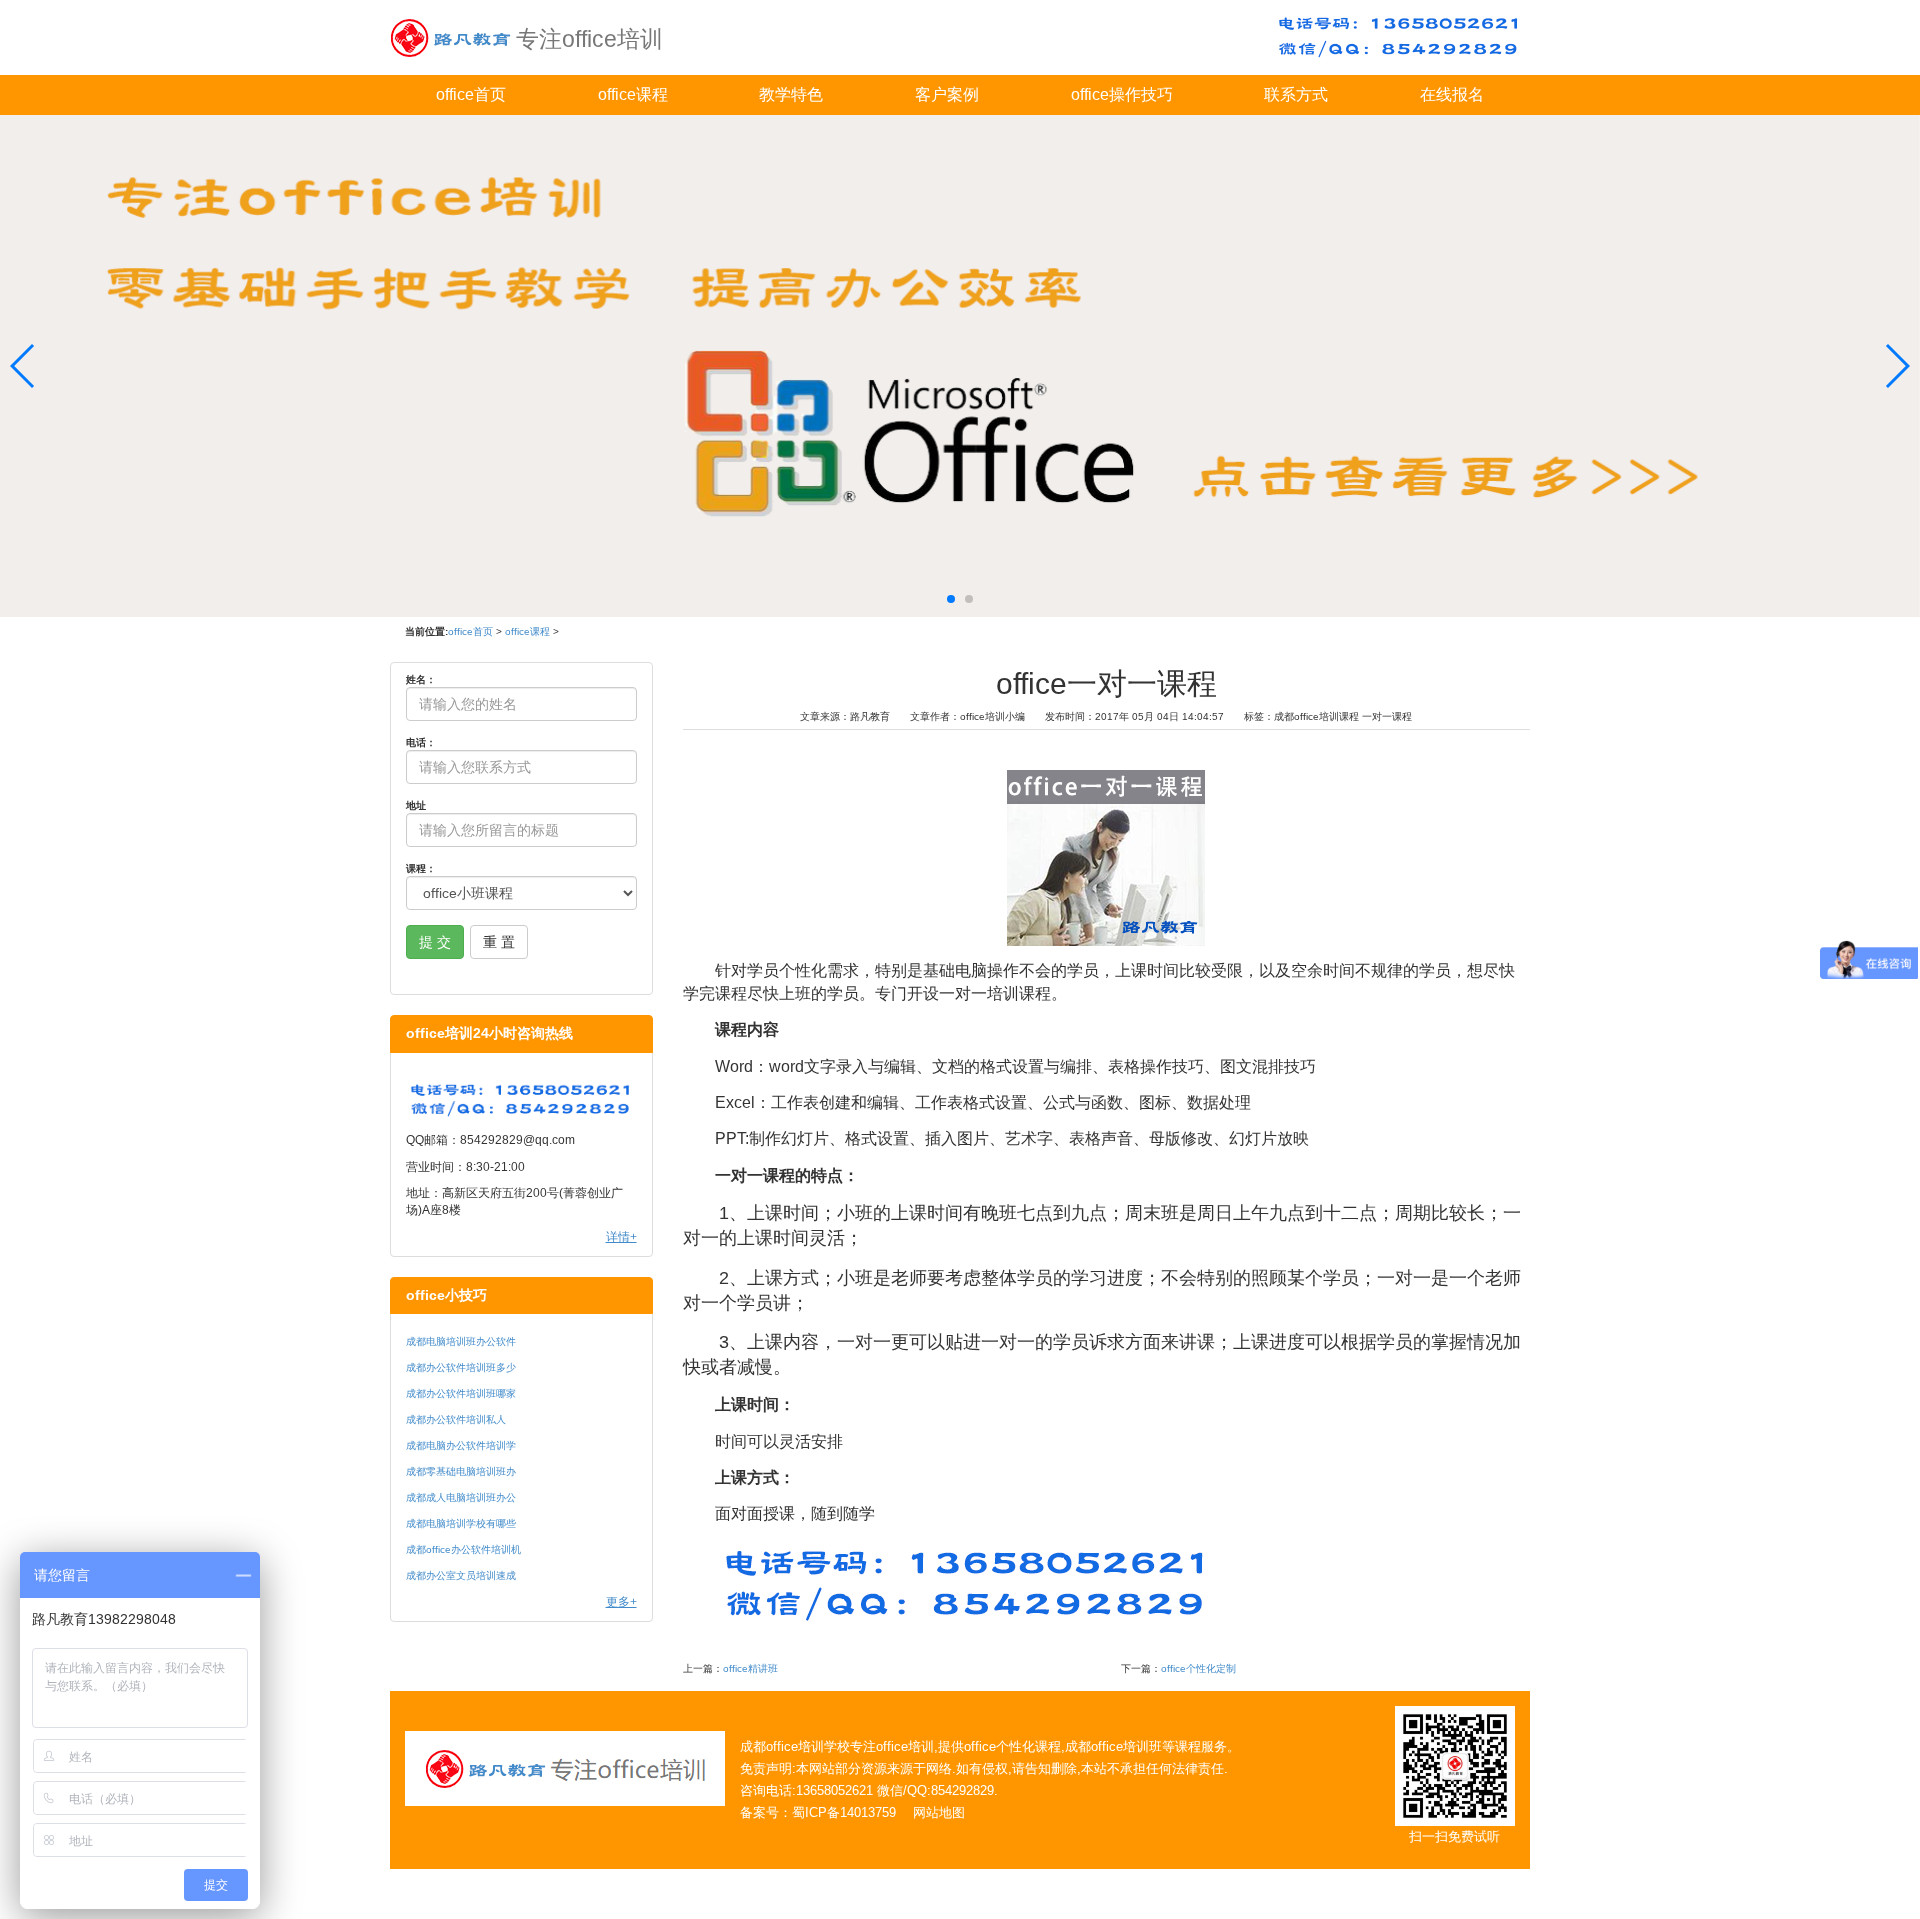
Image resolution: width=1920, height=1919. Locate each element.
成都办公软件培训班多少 (461, 1367)
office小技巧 (446, 1295)
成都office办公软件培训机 (463, 1549)
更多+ (621, 1602)
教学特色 (791, 94)
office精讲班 (750, 1668)
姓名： (421, 679)
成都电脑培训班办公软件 (461, 1341)
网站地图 (939, 1812)
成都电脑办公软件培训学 (461, 1445)
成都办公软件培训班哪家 (461, 1393)
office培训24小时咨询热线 (489, 1033)
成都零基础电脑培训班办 (461, 1471)
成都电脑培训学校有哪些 (461, 1523)
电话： (421, 742)
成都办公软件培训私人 (456, 1419)
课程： (421, 868)
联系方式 (1296, 94)
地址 (416, 805)
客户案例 (947, 94)
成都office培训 (782, 1746)
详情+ (621, 1237)
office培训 (905, 1746)
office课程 (633, 94)
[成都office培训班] (450, 34)
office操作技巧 (1122, 94)
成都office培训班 (1113, 1746)
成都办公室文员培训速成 (461, 1575)
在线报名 (1452, 94)
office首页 (471, 94)
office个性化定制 (1198, 1668)
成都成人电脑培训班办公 (461, 1497)
